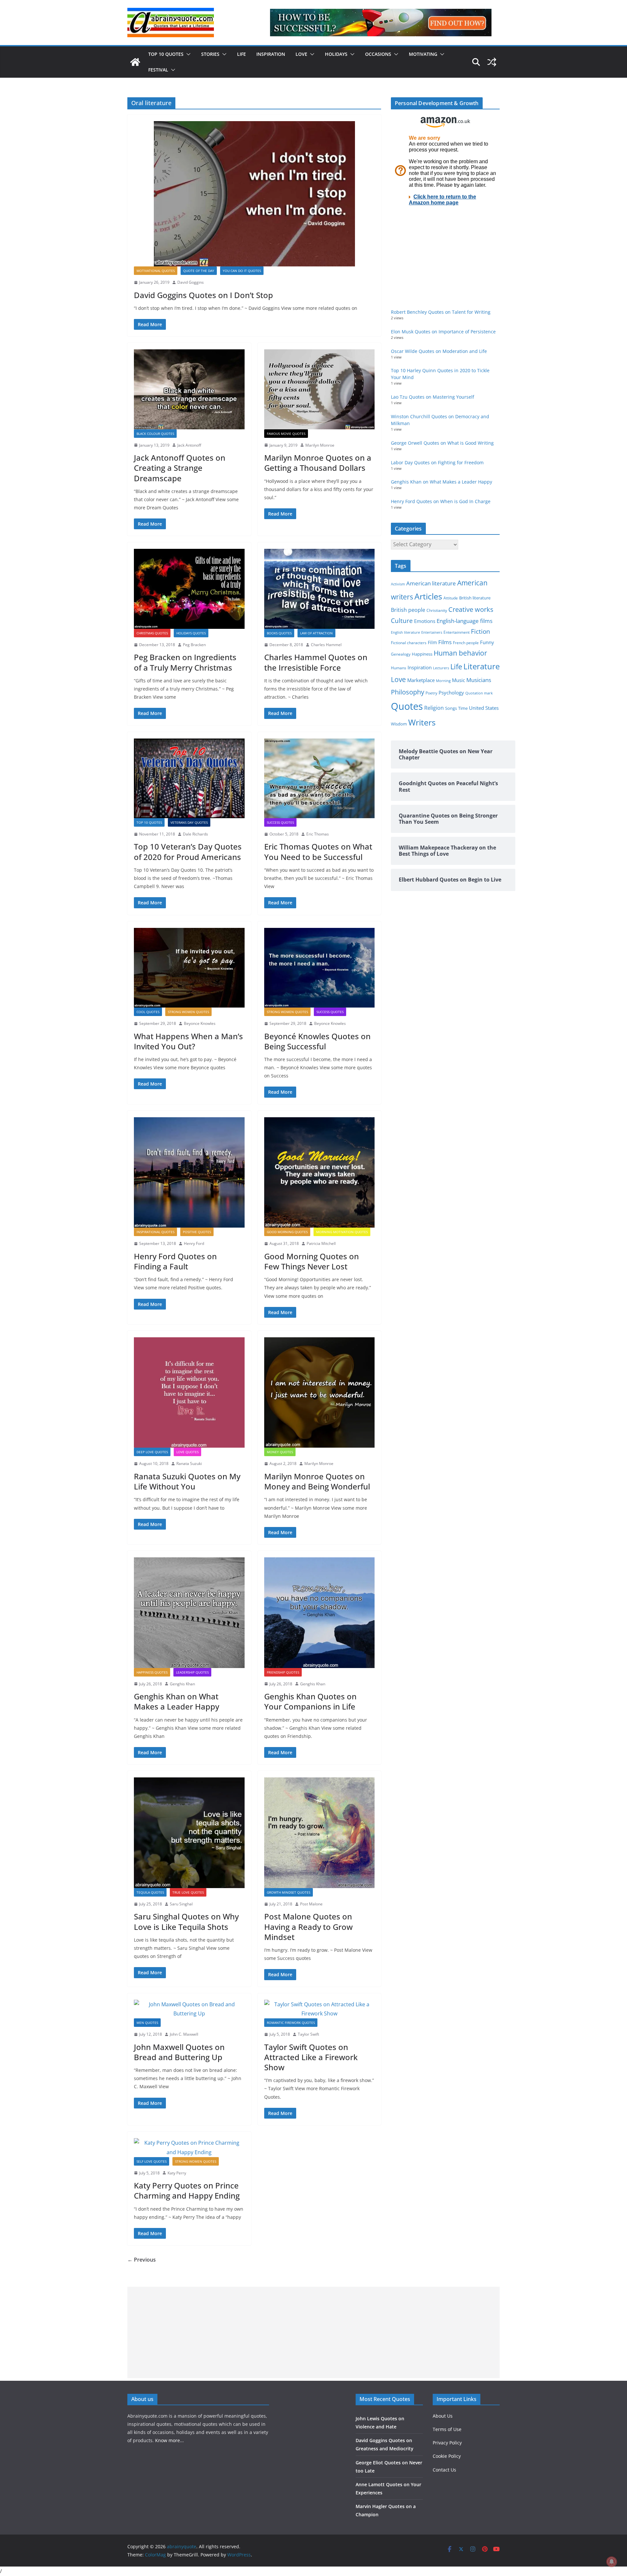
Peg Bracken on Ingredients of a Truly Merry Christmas (185, 662)
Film (432, 643)
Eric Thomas (318, 834)
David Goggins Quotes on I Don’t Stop (203, 295)
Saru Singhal (181, 1904)
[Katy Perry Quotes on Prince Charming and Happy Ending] (189, 2148)
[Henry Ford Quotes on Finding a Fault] (189, 1173)
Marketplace (421, 680)
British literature (475, 598)
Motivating (423, 54)
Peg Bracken (194, 645)
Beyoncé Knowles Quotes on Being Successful (317, 1041)
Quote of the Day (199, 271)
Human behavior (460, 653)
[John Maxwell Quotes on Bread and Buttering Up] (189, 2009)
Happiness (422, 654)
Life (241, 54)
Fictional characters (409, 643)
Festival (158, 70)
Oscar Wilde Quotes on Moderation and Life (439, 351)
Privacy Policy (447, 2443)
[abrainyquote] (135, 62)
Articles (428, 596)
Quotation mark (479, 693)
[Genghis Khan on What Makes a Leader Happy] (189, 1613)
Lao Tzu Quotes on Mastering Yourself (433, 397)
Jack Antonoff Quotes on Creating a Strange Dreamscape (180, 468)
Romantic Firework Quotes (291, 2023)
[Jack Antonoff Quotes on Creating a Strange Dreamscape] (189, 389)
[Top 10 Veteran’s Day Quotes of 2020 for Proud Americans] (189, 778)
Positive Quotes (197, 1232)
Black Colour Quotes (155, 434)
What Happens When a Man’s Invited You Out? (188, 1041)
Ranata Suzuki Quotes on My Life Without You (187, 1481)
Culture (402, 620)
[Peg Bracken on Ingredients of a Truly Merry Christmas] (189, 589)
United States (484, 708)
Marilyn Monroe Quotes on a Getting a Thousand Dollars (318, 463)
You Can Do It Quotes (242, 271)
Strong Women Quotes (188, 1012)
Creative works (471, 609)
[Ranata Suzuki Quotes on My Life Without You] (189, 1393)
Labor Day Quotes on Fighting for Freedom (437, 462)
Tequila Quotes (150, 1892)
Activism (398, 584)
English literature (405, 632)
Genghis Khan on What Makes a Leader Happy (177, 1701)
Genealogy (401, 654)
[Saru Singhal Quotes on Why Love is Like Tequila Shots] (189, 1833)
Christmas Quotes (152, 633)
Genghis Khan (182, 1684)
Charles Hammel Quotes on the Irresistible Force (316, 662)
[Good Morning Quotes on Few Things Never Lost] (320, 1173)
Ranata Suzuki (189, 1463)
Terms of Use (447, 2429)
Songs (451, 708)
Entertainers (432, 632)
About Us (443, 2416)
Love (301, 54)
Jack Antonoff (189, 445)
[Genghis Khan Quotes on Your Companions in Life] (320, 1613)
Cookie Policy (447, 2456)
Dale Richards (195, 834)
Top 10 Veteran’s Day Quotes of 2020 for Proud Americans (188, 851)
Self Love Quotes (152, 2161)
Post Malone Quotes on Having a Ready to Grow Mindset (308, 1926)
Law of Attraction (316, 633)
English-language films (465, 621)
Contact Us (444, 2470)
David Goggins (191, 282)
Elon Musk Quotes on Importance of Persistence (443, 332)
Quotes (407, 706)
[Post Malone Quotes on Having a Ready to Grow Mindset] (320, 1833)
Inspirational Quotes (155, 1232)
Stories (210, 54)
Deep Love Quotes (152, 1452)
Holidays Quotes (191, 633)
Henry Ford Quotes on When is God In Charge (441, 501)
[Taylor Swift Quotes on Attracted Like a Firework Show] (320, 2009)
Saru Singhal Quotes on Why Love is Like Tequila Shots (186, 1921)
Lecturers (441, 668)
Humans (399, 668)
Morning (443, 681)
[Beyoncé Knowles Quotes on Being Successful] (320, 968)
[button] (187, 54)
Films (445, 642)
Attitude (451, 598)
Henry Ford (194, 1243)
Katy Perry (177, 2173)
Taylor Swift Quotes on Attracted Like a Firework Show (311, 2057)
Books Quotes (279, 633)
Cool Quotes (148, 1012)
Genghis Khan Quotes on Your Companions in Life (310, 1701)
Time (463, 708)
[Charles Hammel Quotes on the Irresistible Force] (320, 589)
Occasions (378, 54)
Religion (434, 708)
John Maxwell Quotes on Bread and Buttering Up (179, 2052)
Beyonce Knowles (200, 1023)
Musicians (479, 680)
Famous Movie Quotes (286, 434)
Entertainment (457, 632)
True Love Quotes (188, 1892)
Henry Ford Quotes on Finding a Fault (175, 1261)
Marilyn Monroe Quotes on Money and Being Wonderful (317, 1481)
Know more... (169, 2440)
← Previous (142, 2260)
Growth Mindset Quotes (289, 1892)
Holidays (336, 54)
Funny (487, 642)
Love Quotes (187, 1452)
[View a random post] (492, 62)
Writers (422, 722)
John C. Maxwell (184, 2034)
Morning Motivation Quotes (342, 1232)
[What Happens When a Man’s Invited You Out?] (189, 968)
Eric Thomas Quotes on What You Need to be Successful (318, 851)
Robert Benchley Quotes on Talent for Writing (441, 312)
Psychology (451, 692)
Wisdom (399, 724)
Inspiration (271, 54)
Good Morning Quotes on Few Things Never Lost (312, 1261)
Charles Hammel (326, 645)
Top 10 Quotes (166, 54)
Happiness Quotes (152, 1672)
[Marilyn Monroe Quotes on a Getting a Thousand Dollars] (320, 389)
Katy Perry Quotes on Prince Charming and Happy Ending (187, 2190)
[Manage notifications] (612, 2562)
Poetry (431, 693)
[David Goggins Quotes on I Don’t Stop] (254, 194)
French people (466, 643)
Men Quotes (147, 2023)
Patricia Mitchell (321, 1243)
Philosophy (408, 692)
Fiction (481, 631)
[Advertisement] (313, 2332)
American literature (431, 583)
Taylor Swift (308, 2034)
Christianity (437, 610)
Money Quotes (280, 1452)
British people (408, 610)
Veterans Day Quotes (189, 822)
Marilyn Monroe (320, 445)
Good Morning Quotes (287, 1232)
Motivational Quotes (156, 271)
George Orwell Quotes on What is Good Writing (442, 443)
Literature (482, 666)
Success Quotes (280, 822)
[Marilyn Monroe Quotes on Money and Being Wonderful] (320, 1393)
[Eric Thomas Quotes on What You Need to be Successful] (320, 778)
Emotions (425, 621)
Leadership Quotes (192, 1672)
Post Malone (311, 1904)
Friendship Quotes (283, 1672)
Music (458, 680)
